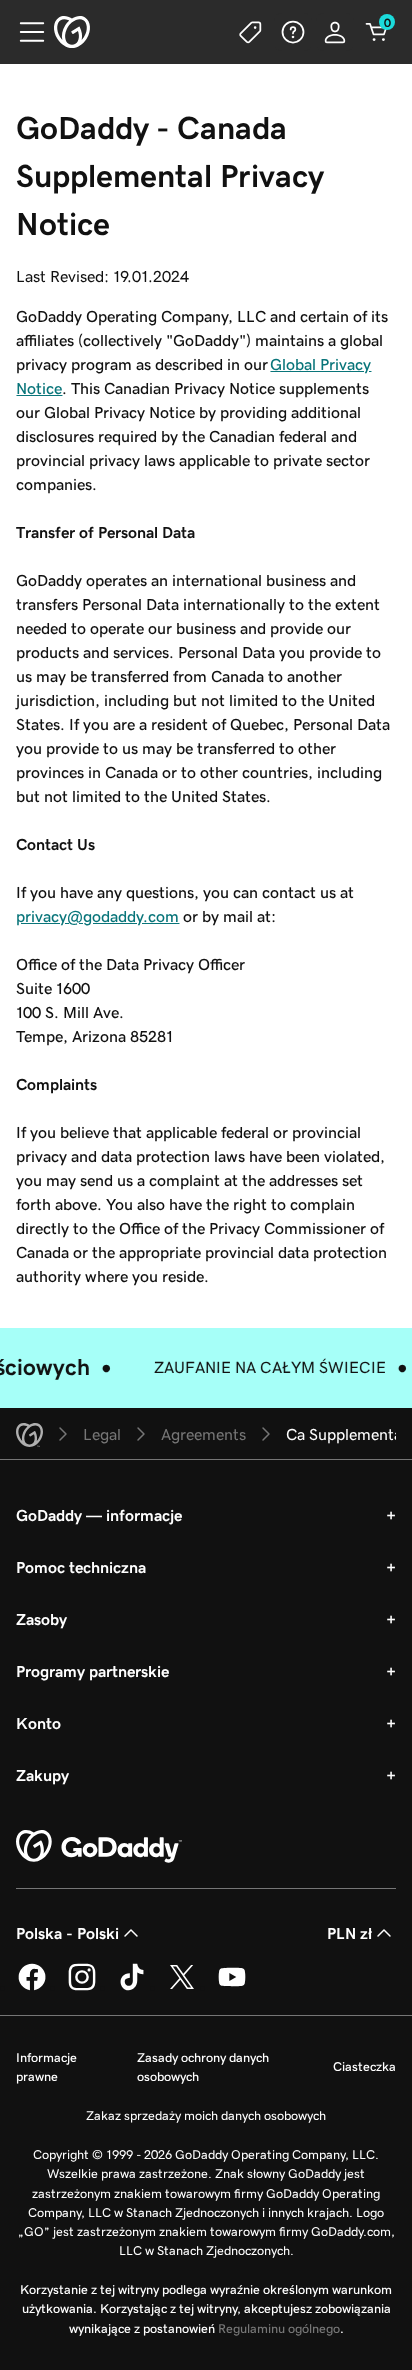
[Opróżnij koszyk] (377, 32)
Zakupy (42, 1775)
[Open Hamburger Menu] (24, 32)
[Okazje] (251, 32)
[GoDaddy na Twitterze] (182, 1987)
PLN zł (349, 1933)
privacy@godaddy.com (97, 916)
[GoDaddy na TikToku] (132, 1987)
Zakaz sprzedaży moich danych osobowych (206, 2115)
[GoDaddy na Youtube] (232, 1987)
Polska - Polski (67, 1933)
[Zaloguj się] (335, 32)
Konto (38, 1723)
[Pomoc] (293, 32)
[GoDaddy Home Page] (99, 1847)
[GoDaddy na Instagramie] (82, 1987)
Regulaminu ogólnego (279, 2328)
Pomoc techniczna (81, 1567)
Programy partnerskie (92, 1671)
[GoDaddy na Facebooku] (32, 1987)
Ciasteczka (364, 2066)
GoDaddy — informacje (99, 1515)
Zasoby (41, 1619)
